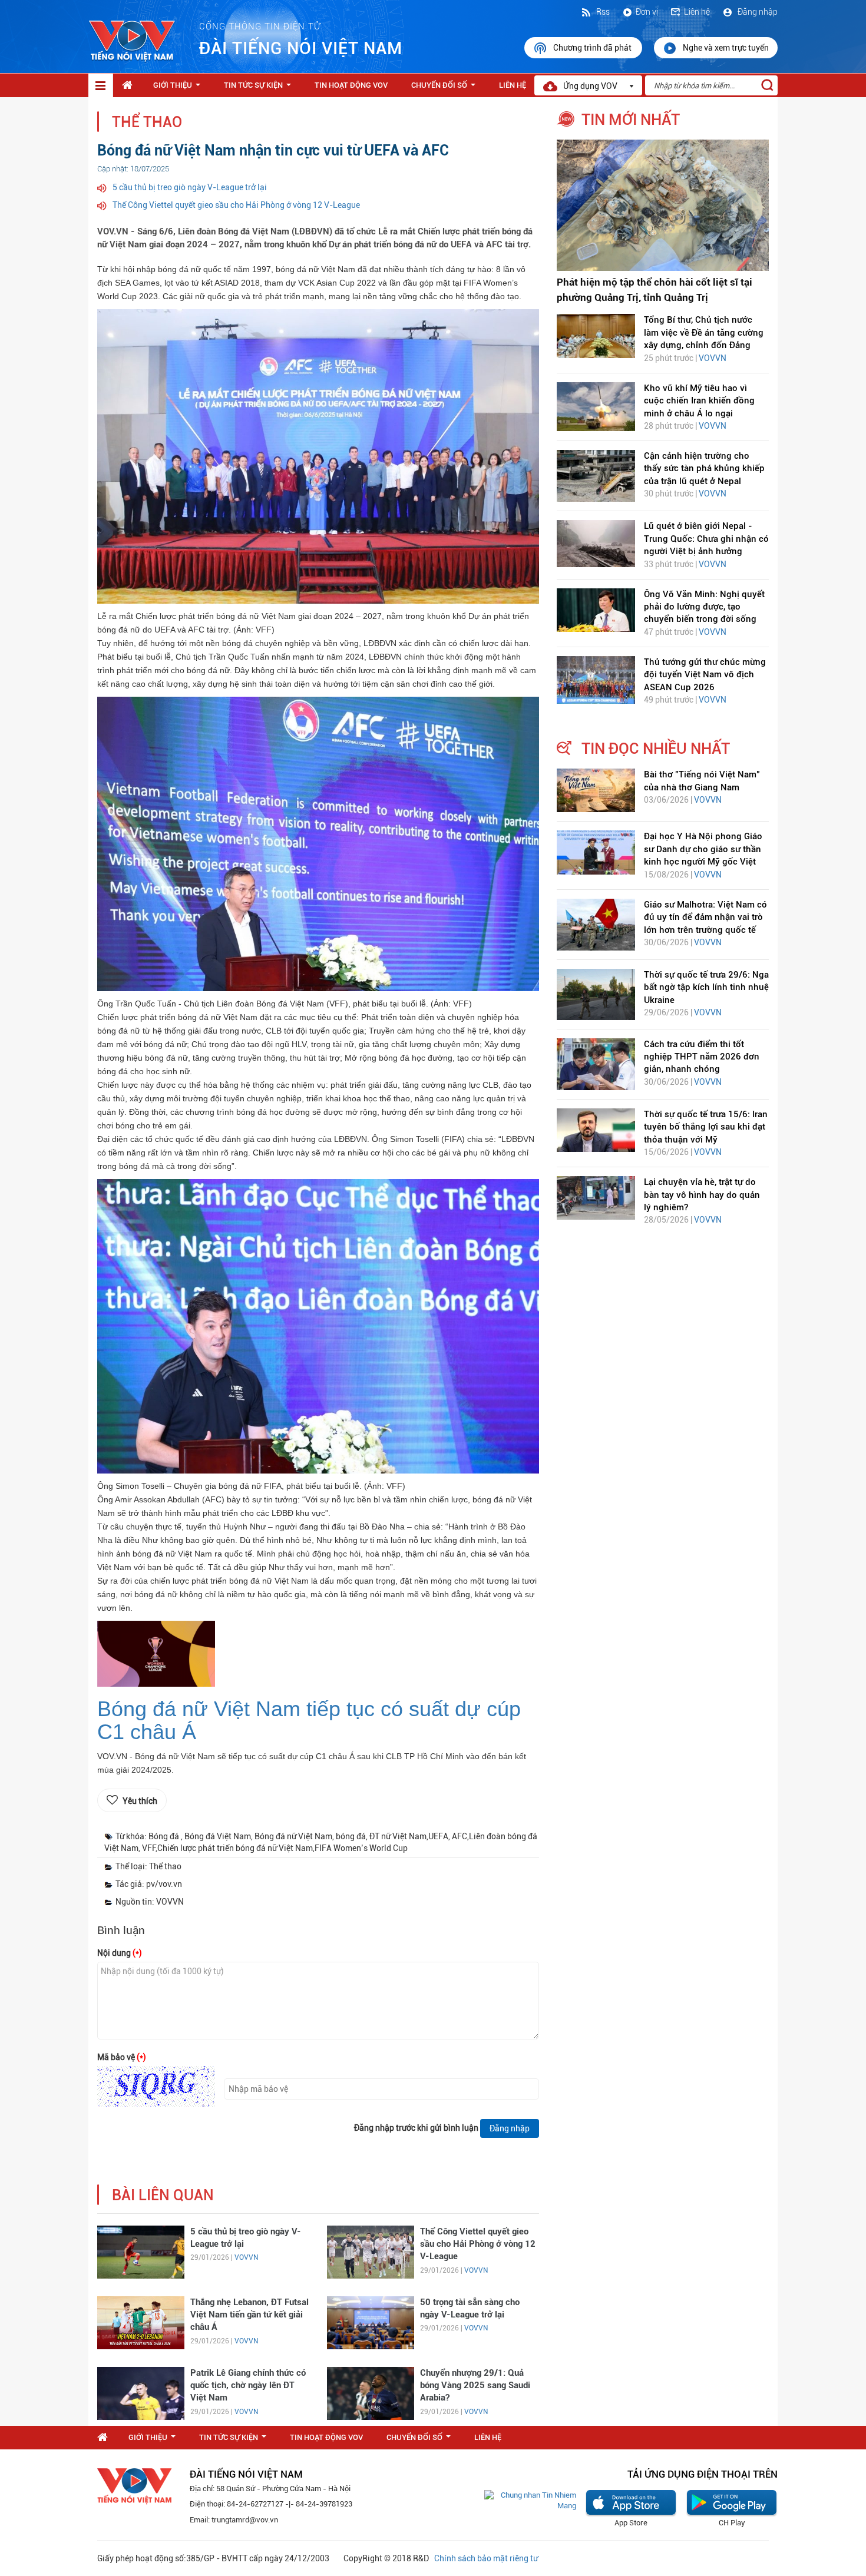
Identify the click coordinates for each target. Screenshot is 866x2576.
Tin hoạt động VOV (351, 85)
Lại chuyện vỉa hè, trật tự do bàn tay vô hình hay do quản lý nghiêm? (702, 1195)
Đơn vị (647, 12)
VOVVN (246, 2257)
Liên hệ (697, 12)
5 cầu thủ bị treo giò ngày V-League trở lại (190, 187)
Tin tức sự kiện (260, 88)
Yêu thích (140, 1801)
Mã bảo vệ (122, 2057)
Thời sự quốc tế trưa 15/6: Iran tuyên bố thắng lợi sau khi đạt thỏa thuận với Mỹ (706, 1127)
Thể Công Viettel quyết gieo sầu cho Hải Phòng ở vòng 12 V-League (236, 205)
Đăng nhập (757, 12)
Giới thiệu (179, 88)
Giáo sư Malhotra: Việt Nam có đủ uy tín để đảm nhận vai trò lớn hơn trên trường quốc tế (705, 917)
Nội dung (120, 1953)
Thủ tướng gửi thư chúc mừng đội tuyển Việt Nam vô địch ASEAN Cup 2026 (705, 675)
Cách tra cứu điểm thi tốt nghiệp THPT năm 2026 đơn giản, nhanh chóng (702, 1057)
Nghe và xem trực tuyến (726, 48)
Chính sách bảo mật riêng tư (486, 2558)
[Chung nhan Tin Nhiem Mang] (530, 2500)
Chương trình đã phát (593, 48)
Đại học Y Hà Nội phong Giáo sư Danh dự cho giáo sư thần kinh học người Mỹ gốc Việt (703, 849)
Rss (602, 12)
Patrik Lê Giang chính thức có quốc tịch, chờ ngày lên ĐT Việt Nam (248, 2385)
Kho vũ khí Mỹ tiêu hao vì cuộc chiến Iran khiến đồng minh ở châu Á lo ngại (699, 401)
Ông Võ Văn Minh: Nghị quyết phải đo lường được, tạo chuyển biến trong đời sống (704, 607)
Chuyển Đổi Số (446, 88)
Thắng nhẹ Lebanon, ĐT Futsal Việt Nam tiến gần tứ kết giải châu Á (249, 2315)
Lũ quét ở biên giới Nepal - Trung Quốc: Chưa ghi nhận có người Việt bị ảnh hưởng (706, 539)
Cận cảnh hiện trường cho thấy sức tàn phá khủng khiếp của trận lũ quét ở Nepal (704, 468)
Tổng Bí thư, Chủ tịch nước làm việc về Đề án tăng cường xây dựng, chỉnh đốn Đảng (704, 332)
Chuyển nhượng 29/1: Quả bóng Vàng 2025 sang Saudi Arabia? (475, 2385)
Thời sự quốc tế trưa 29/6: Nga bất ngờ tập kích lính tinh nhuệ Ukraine (706, 987)
